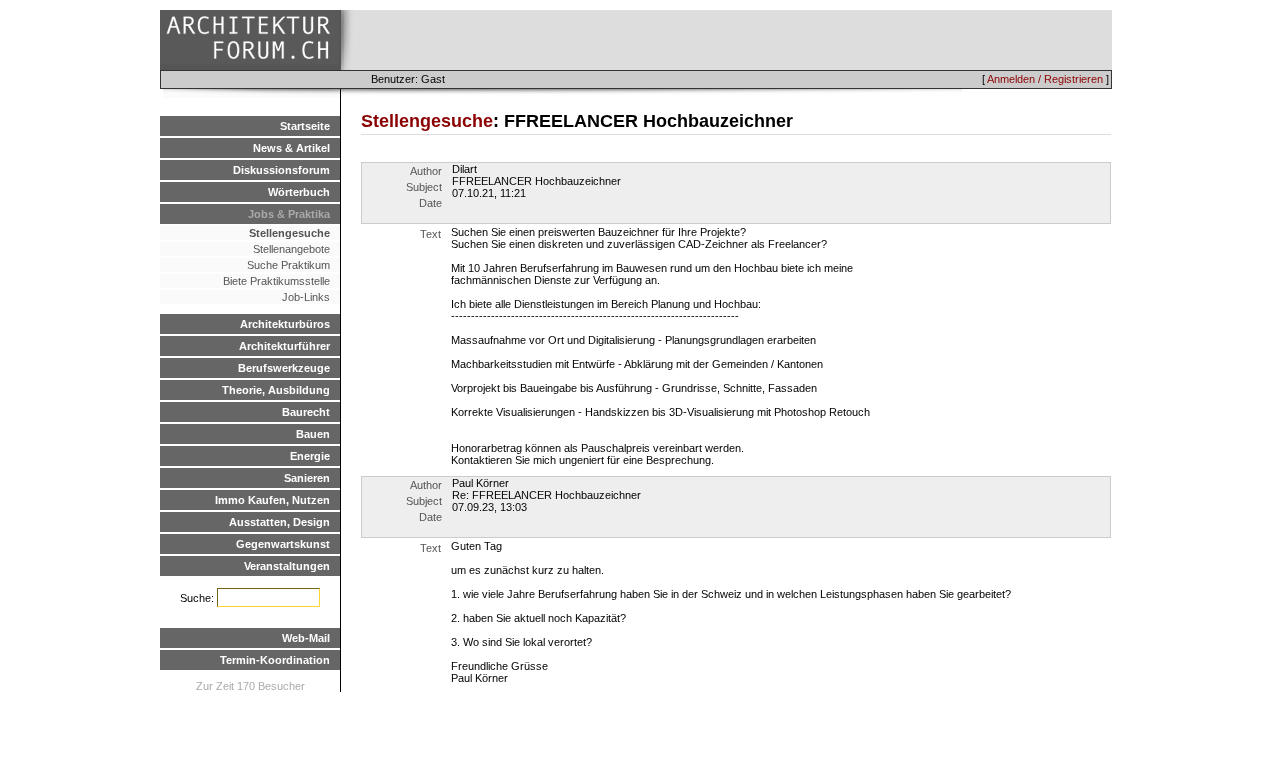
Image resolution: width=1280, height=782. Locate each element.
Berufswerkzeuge (284, 368)
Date (430, 203)
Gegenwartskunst (283, 544)
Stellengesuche (289, 233)
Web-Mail (306, 638)
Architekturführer (284, 346)
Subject (424, 187)
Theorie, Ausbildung (276, 390)
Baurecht (306, 412)
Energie (310, 456)
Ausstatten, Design (279, 522)
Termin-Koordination (275, 660)
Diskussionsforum (281, 170)
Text (430, 234)
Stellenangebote (291, 249)
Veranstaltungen (287, 566)
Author (426, 171)
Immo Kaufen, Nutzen (272, 500)
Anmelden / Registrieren (1045, 79)
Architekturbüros (285, 324)
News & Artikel (291, 148)
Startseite (305, 126)
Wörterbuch (299, 192)
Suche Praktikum (288, 265)
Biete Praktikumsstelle (276, 281)
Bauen (313, 434)
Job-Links (306, 297)
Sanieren (307, 478)
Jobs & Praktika (289, 214)
